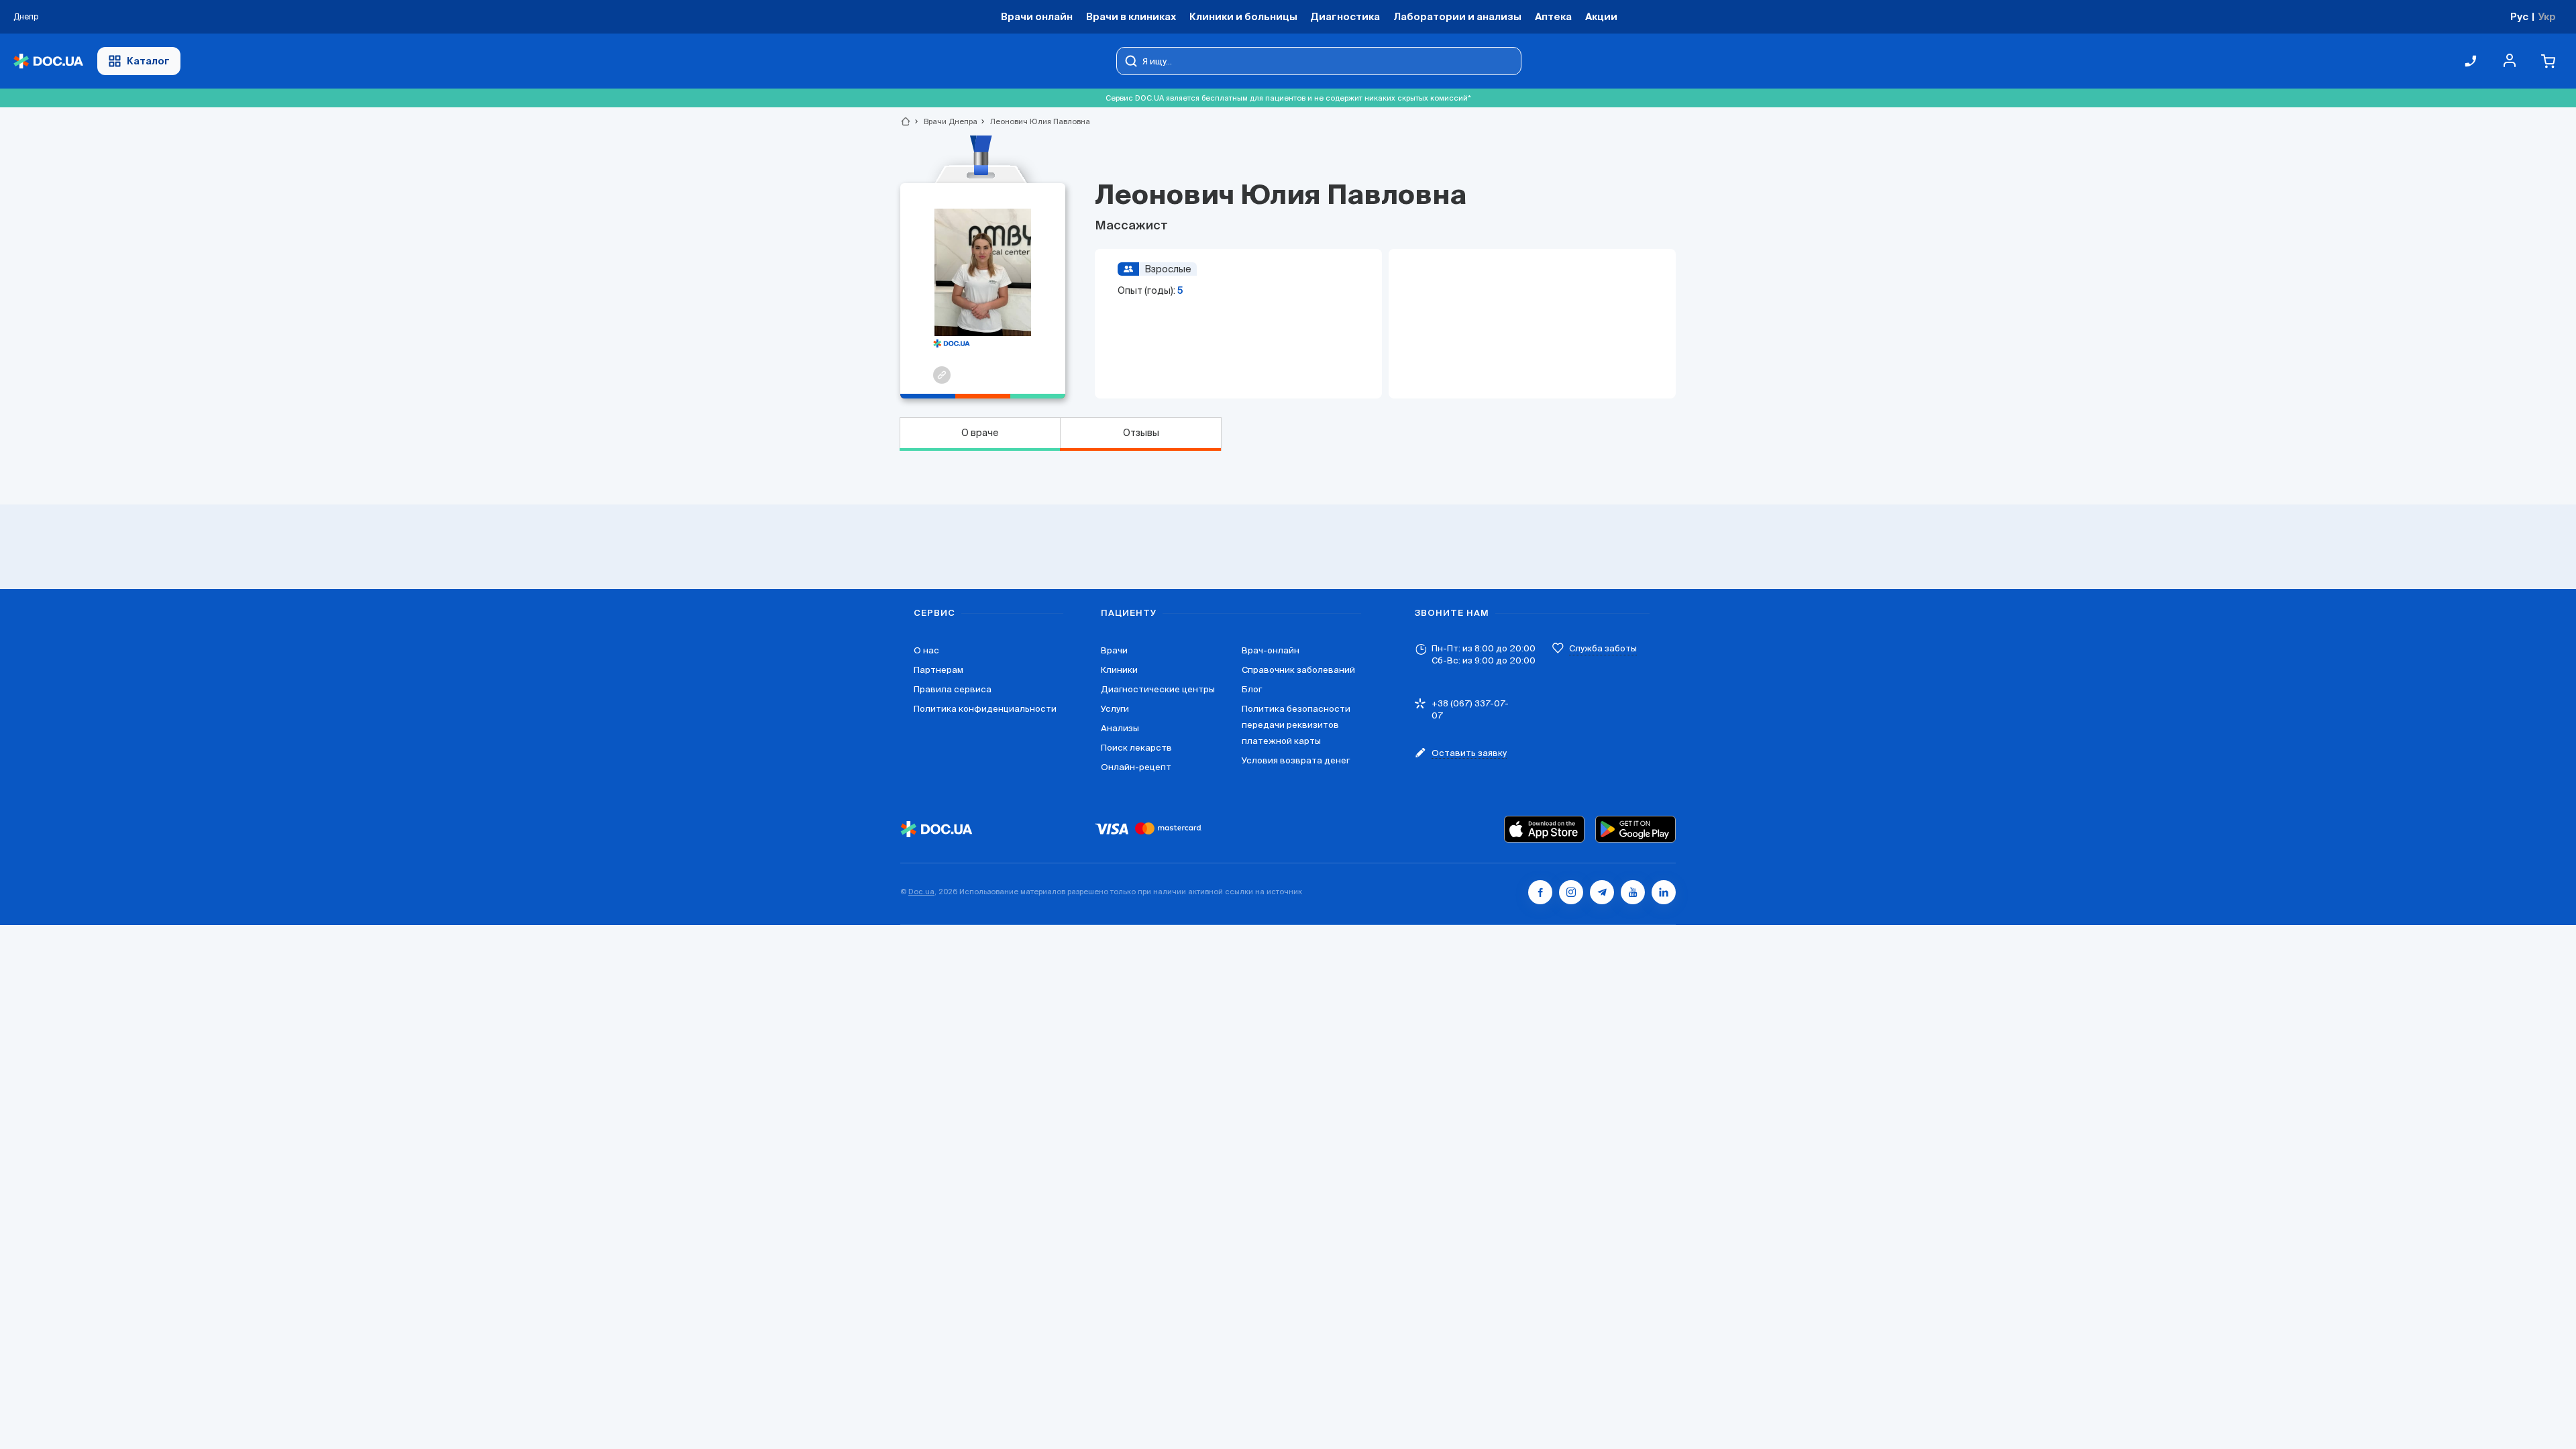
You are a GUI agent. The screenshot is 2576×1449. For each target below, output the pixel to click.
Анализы (1120, 728)
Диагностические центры (1158, 689)
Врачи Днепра (945, 121)
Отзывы (1141, 433)
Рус (2519, 16)
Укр (2547, 16)
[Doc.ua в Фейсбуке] (1540, 892)
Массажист (1131, 226)
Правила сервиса (953, 689)
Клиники (1119, 670)
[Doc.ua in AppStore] (1544, 829)
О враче (980, 433)
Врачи (1114, 650)
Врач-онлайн (1271, 650)
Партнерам (938, 670)
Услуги (1115, 709)
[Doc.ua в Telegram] (1602, 892)
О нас (926, 650)
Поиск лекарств (1136, 748)
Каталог (148, 61)
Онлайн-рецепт (1136, 767)
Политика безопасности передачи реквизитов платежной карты (1296, 725)
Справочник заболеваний (1298, 670)
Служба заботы (1603, 648)
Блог (1252, 689)
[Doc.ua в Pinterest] (1664, 892)
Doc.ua (921, 892)
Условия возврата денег (1296, 760)
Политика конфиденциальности (985, 709)
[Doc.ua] (48, 61)
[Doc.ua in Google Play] (1635, 829)
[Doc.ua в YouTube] (1633, 892)
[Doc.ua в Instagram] (1571, 892)
